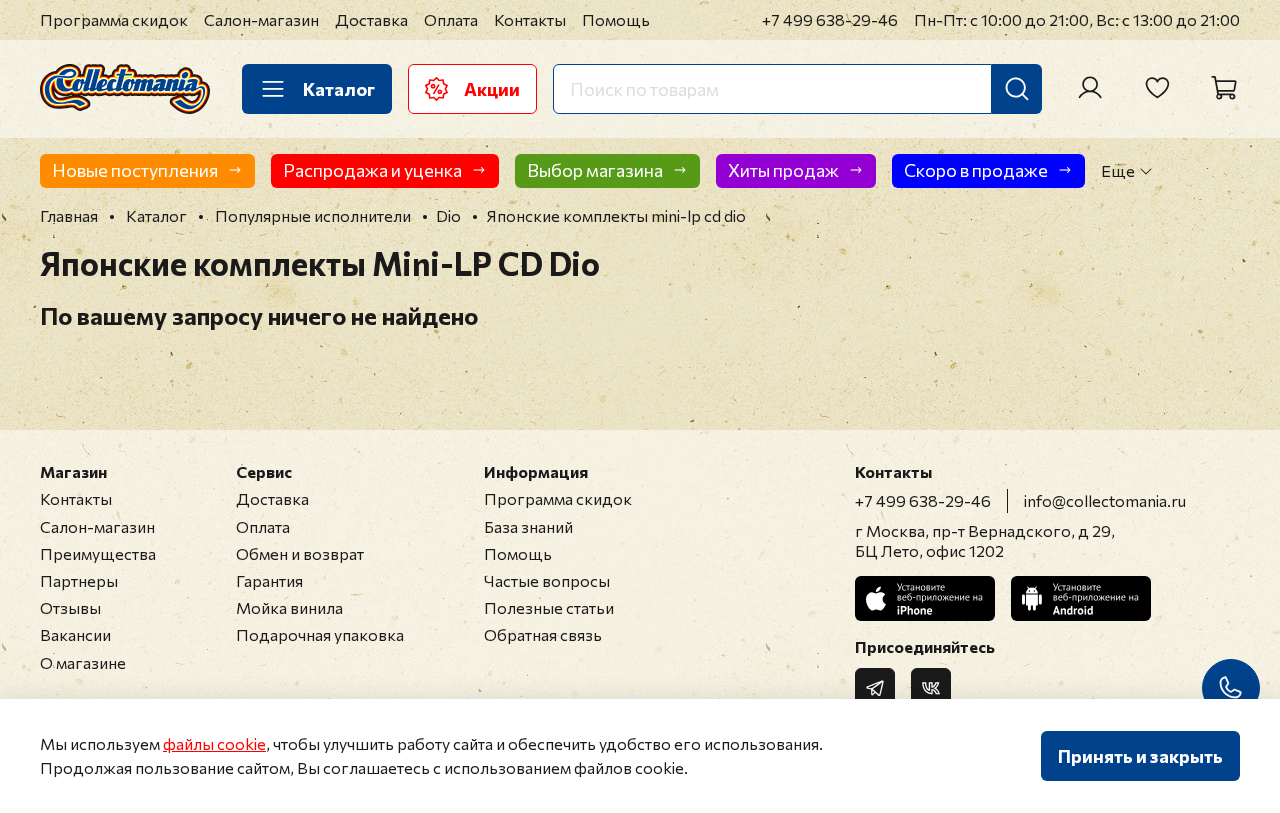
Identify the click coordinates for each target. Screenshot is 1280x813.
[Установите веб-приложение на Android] (1081, 598)
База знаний (528, 526)
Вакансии (75, 634)
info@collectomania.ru (1105, 500)
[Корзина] (1224, 88)
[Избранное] (1157, 88)
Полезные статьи (549, 607)
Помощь (616, 19)
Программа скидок (114, 19)
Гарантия (269, 580)
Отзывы (70, 607)
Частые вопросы (547, 580)
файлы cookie (214, 743)
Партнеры (79, 580)
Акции (492, 89)
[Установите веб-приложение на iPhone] (925, 598)
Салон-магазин (261, 19)
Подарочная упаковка (320, 634)
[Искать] (1017, 89)
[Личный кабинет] (1090, 88)
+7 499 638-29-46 (830, 19)
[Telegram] (875, 688)
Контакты (530, 19)
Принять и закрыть (1140, 756)
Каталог (339, 89)
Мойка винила (289, 607)
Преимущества (98, 553)
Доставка (371, 19)
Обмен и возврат (300, 553)
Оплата (451, 19)
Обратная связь (543, 634)
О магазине (83, 662)
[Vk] (931, 688)
